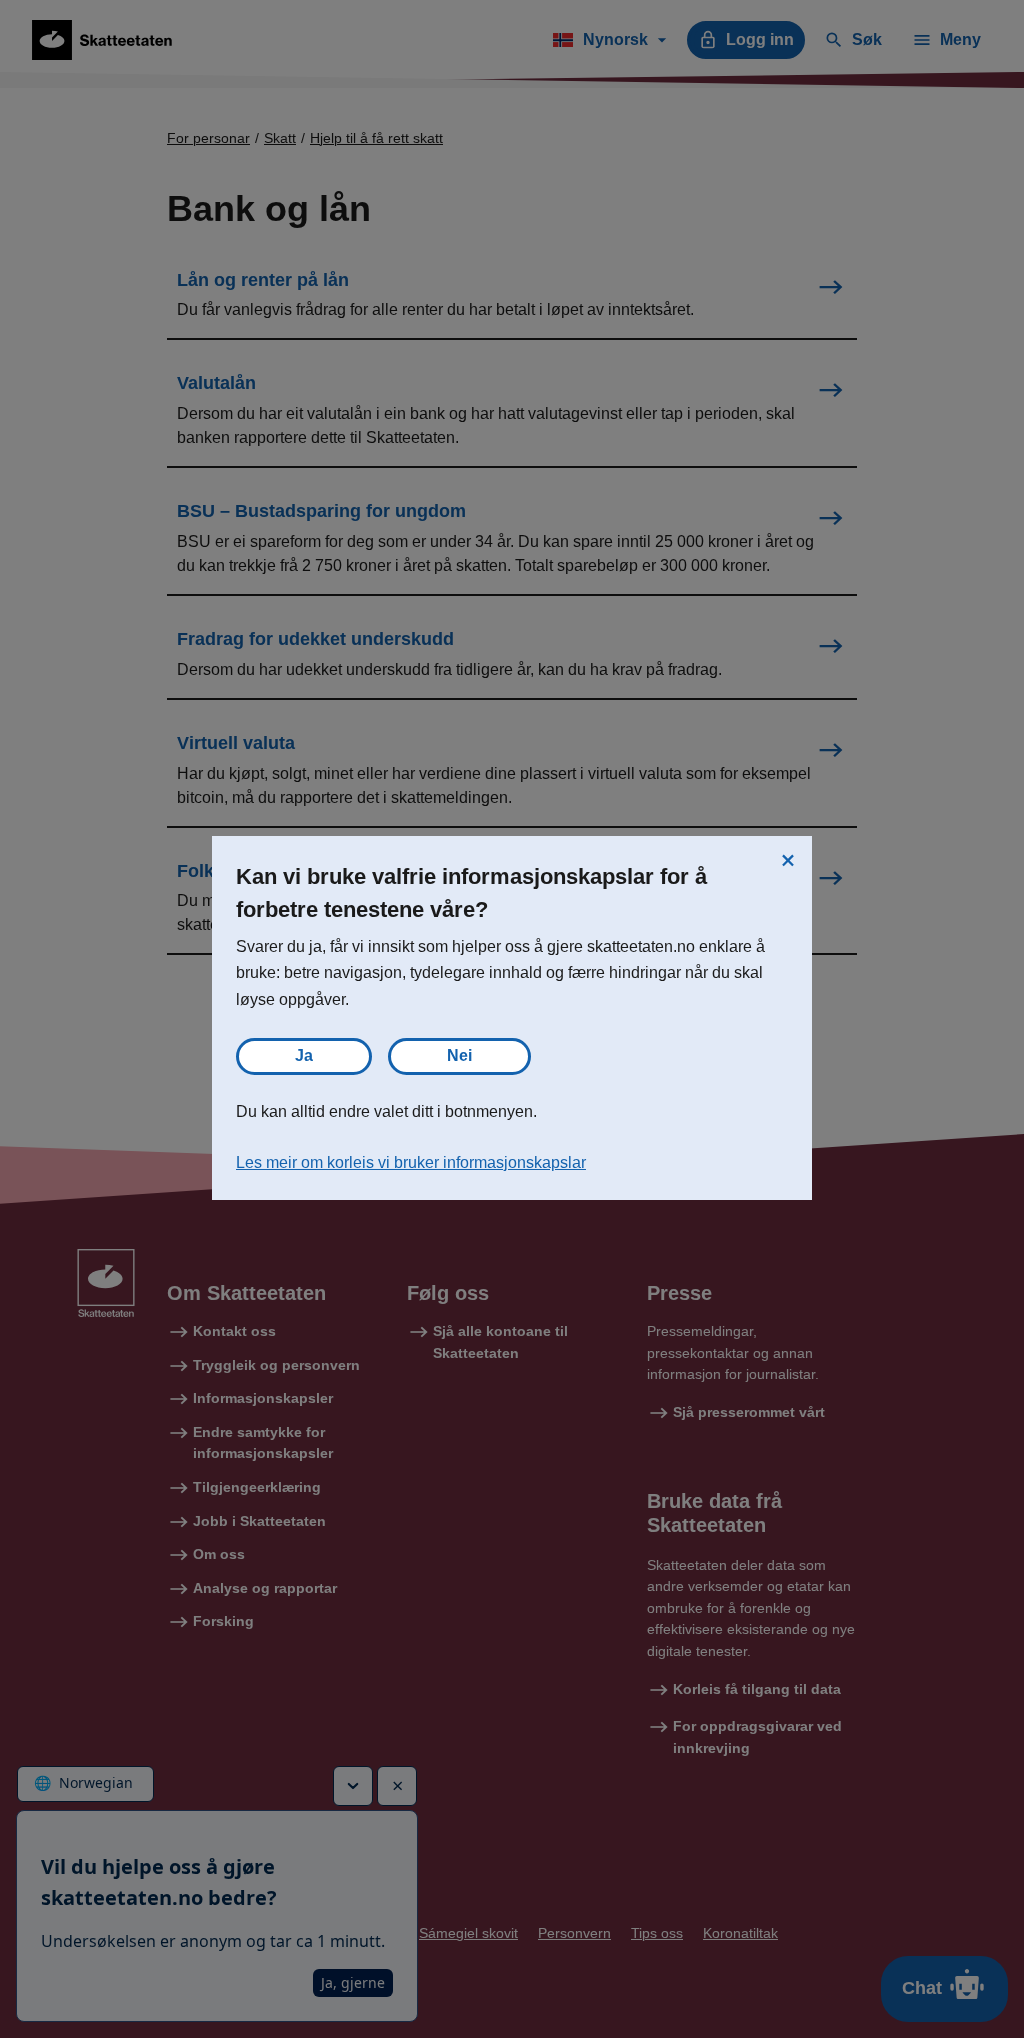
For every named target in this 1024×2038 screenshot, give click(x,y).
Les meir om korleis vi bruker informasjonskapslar (411, 1162)
